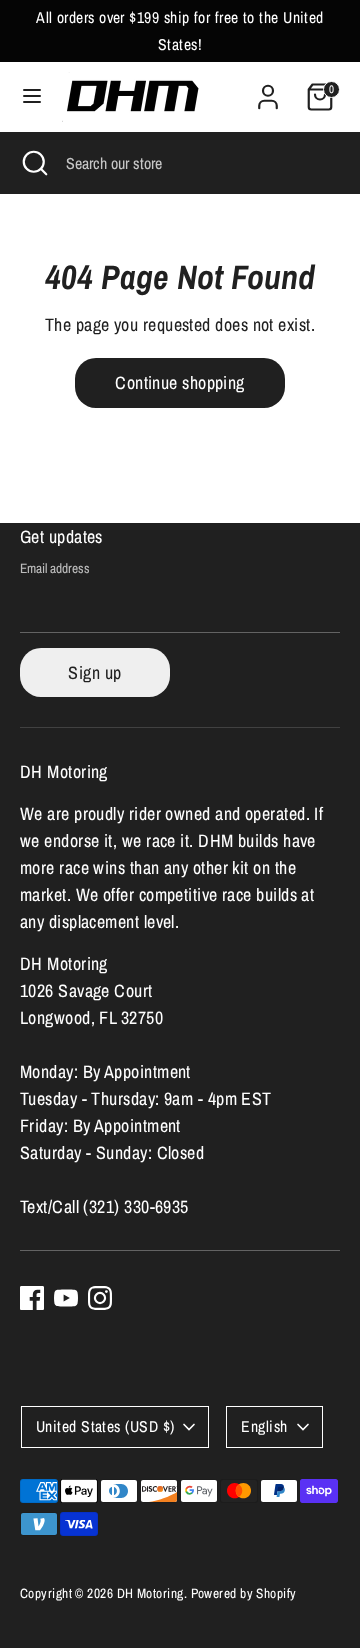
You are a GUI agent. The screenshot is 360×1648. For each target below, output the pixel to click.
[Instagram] (100, 1298)
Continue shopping (180, 382)
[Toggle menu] (32, 96)
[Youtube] (66, 1298)
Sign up (94, 672)
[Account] (268, 90)
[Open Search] (33, 163)
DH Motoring (150, 1593)
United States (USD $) (105, 1426)
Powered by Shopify (244, 1593)
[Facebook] (32, 1298)
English (264, 1426)
